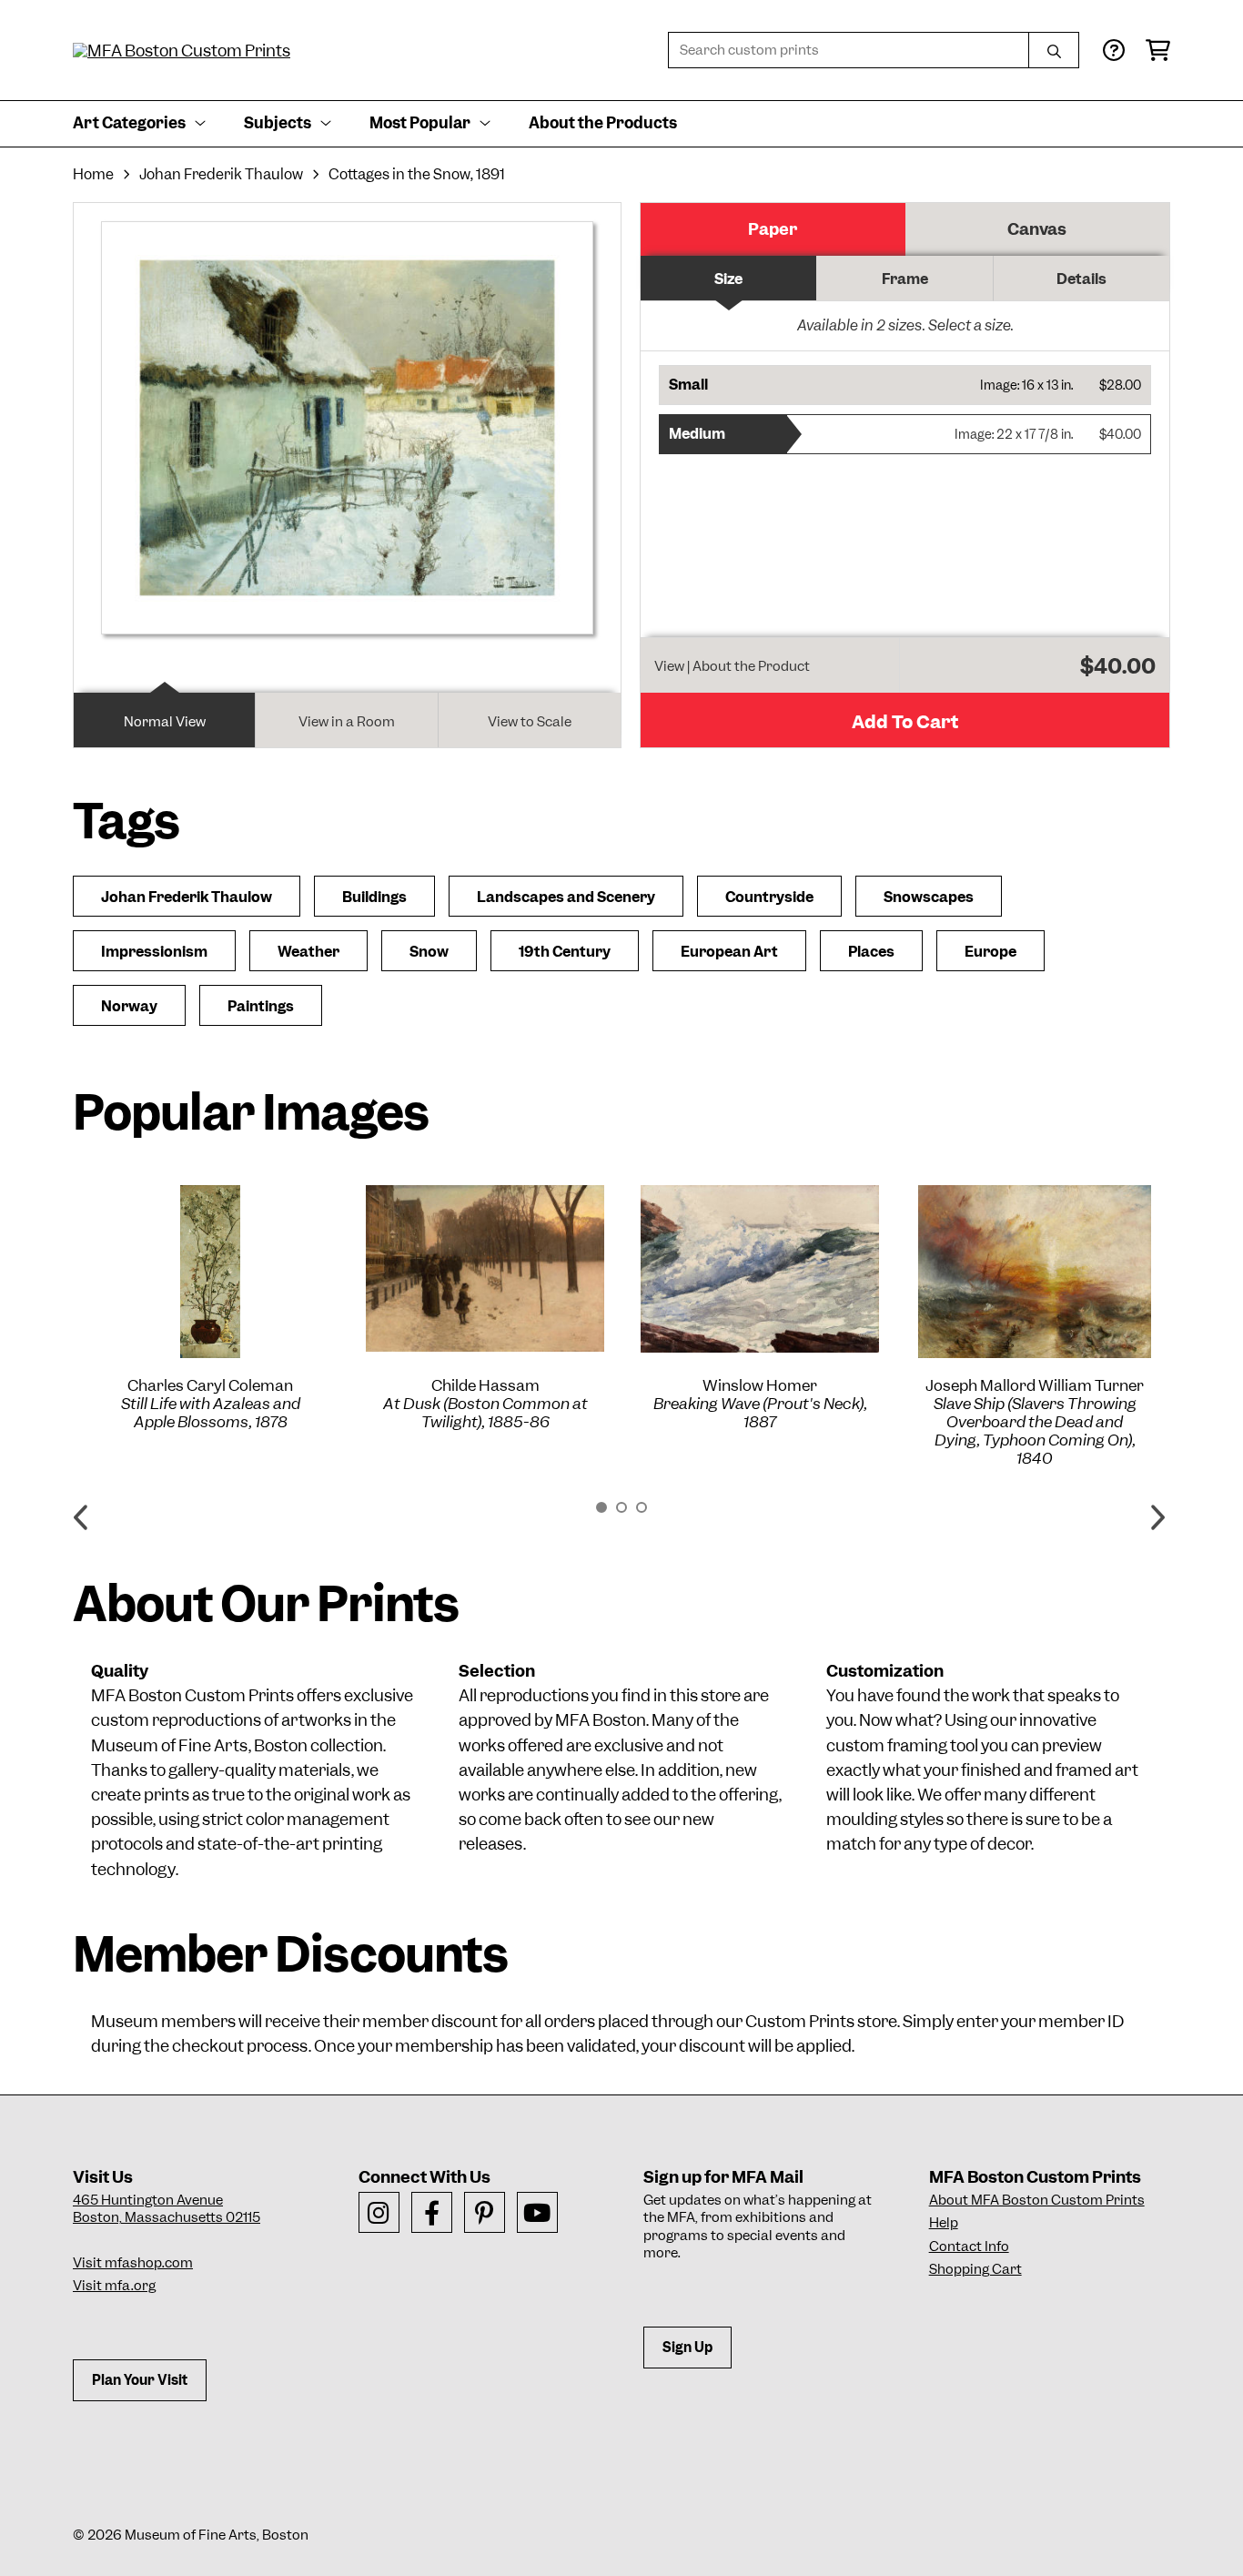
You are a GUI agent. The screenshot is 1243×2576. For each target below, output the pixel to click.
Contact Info (969, 2246)
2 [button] (621, 1507)
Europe (990, 952)
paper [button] (773, 229)
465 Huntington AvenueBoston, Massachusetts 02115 (167, 2209)
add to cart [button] (905, 722)
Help (944, 2223)
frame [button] (905, 279)
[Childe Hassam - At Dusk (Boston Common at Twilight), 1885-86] (485, 1268)
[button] (904, 385)
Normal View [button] (165, 722)
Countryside (769, 897)
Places (871, 952)
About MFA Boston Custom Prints (1037, 2200)
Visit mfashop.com (133, 2263)
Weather (308, 952)
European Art (729, 952)
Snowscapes (929, 897)
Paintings (261, 1006)
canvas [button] (1037, 229)
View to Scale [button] (530, 722)
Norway (129, 1006)
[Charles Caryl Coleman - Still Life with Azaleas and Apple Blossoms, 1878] (210, 1272)
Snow (429, 952)
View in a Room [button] (347, 722)
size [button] (728, 279)
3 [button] (642, 1507)
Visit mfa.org (114, 2286)
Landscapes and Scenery (566, 897)
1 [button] (601, 1507)
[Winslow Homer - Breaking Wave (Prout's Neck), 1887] (760, 1269)
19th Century (565, 952)
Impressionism (154, 952)
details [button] (1081, 279)
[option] (210, 1308)
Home (93, 174)
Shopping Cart (975, 2269)
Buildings (374, 897)
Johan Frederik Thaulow (221, 174)
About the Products (603, 123)
